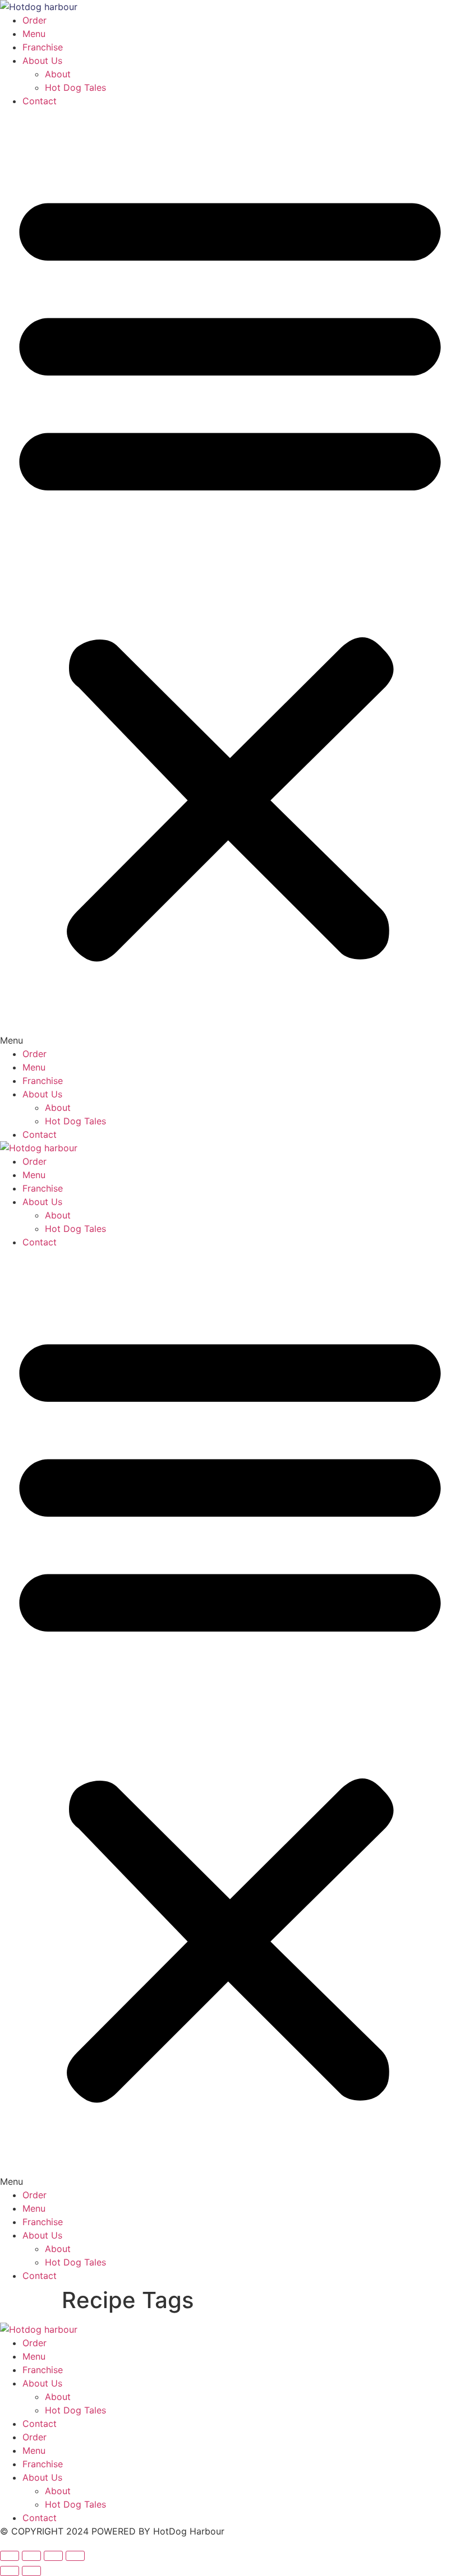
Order (34, 20)
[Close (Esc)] (75, 2556)
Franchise (43, 47)
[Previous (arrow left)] (10, 2571)
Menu (34, 34)
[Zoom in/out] (10, 2556)
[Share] (53, 2556)
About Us (42, 61)
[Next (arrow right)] (31, 2571)
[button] (230, 577)
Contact (40, 101)
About (58, 74)
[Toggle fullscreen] (31, 2556)
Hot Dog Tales (75, 87)
